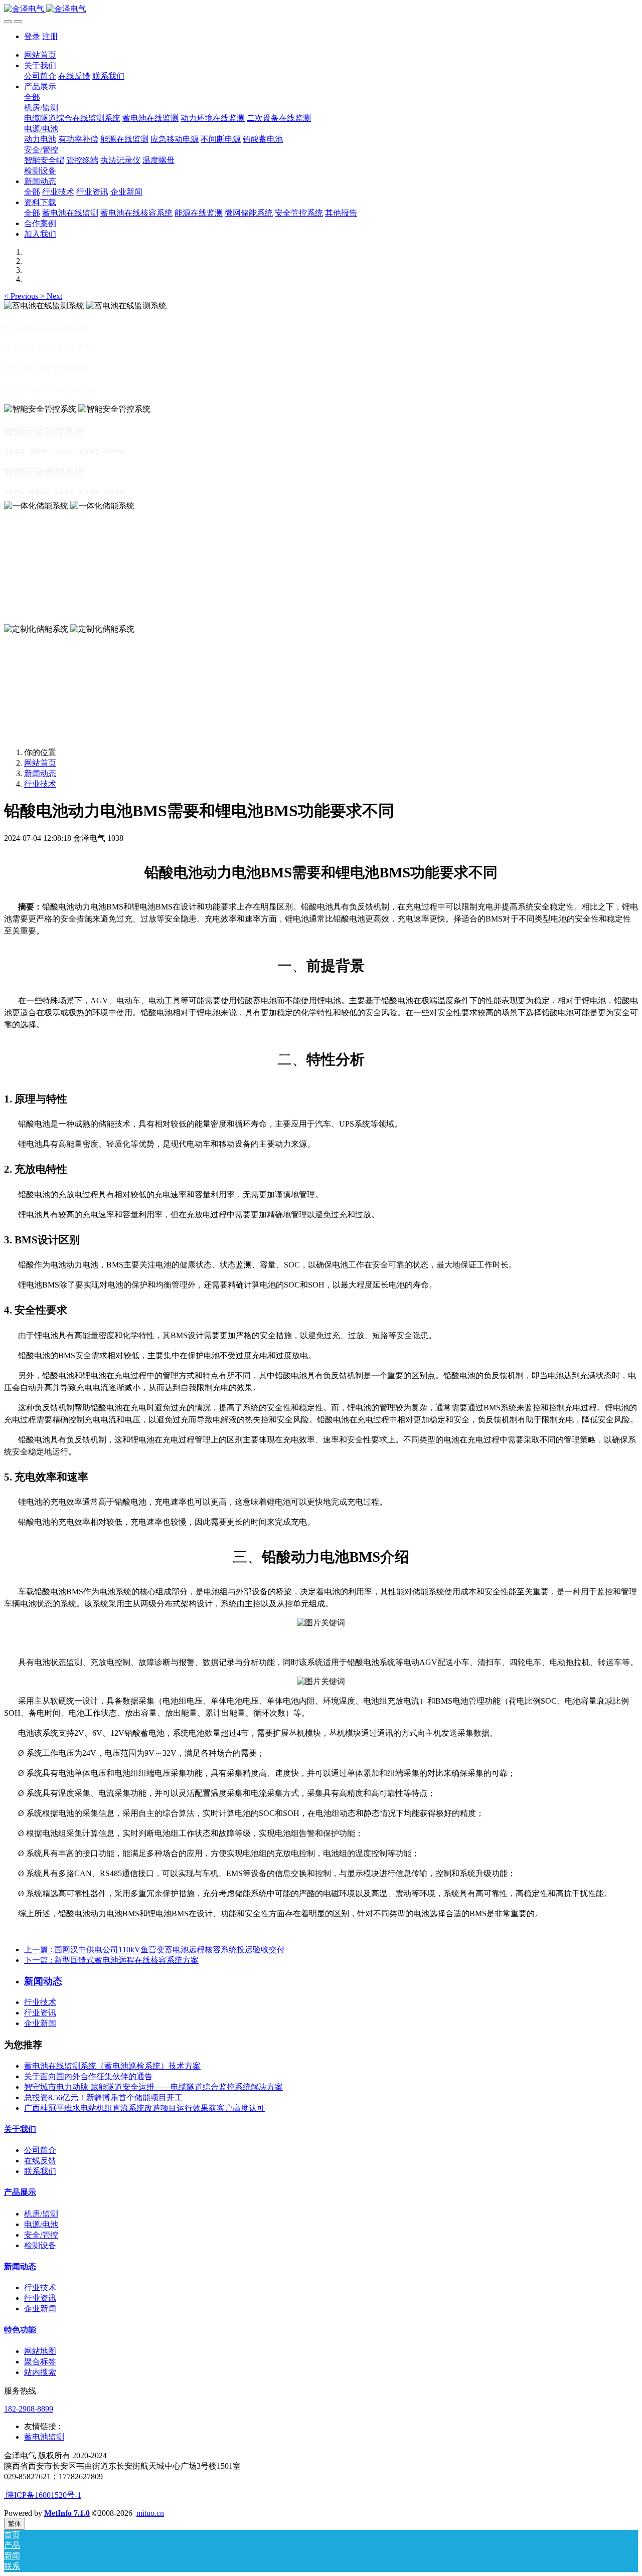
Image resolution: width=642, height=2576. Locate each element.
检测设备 (40, 2245)
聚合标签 (40, 2362)
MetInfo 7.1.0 (67, 2513)
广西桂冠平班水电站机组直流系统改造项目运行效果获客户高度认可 (144, 2108)
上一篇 (154, 1950)
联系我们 (40, 2171)
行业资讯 (40, 2013)
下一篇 (111, 1960)
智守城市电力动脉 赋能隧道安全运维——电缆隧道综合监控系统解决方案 (153, 2087)
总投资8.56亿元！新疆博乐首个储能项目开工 (103, 2097)
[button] (22, 296)
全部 (32, 97)
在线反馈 (40, 2161)
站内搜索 (40, 2372)
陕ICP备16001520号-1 (43, 2495)
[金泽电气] (321, 9)
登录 (32, 36)
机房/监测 (41, 2214)
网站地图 (40, 2351)
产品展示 (20, 2192)
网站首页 (40, 55)
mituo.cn (150, 2513)
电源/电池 (41, 2224)
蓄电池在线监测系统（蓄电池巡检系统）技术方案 (112, 2066)
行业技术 (40, 784)
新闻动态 (40, 773)
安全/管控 (41, 2235)
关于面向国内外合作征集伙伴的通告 (88, 2076)
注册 (50, 36)
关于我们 (20, 2129)
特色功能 (20, 2330)
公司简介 (40, 2150)
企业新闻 (40, 2023)
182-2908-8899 (29, 2409)
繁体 (15, 2524)
